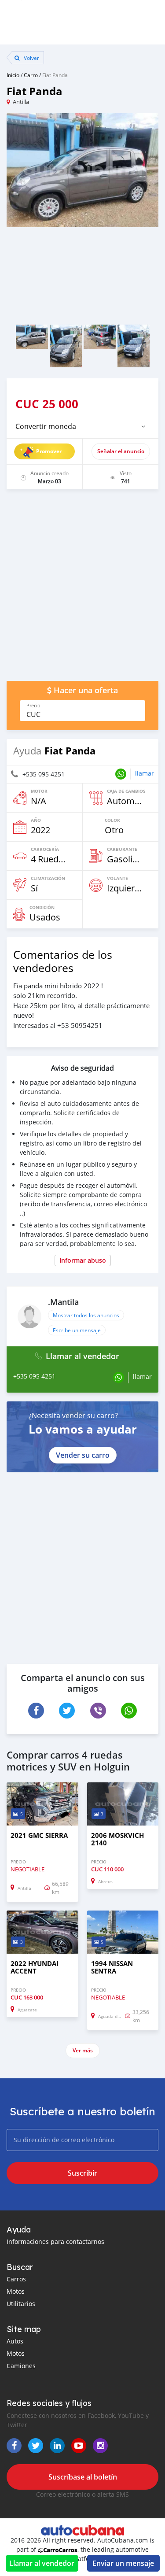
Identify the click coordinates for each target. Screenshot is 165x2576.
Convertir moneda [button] (46, 426)
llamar (145, 773)
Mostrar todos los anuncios (86, 1315)
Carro (31, 75)
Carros (16, 2279)
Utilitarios (21, 2304)
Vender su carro (83, 1455)
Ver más (83, 2050)
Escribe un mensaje (77, 1330)
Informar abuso (83, 1260)
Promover (49, 451)
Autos (15, 2341)
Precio (33, 706)
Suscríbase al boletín (83, 2477)
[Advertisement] (82, 589)
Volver (31, 58)
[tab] (82, 426)
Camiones (21, 2366)
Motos (16, 2291)
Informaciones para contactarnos (55, 2242)
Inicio (13, 75)
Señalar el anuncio (121, 451)
